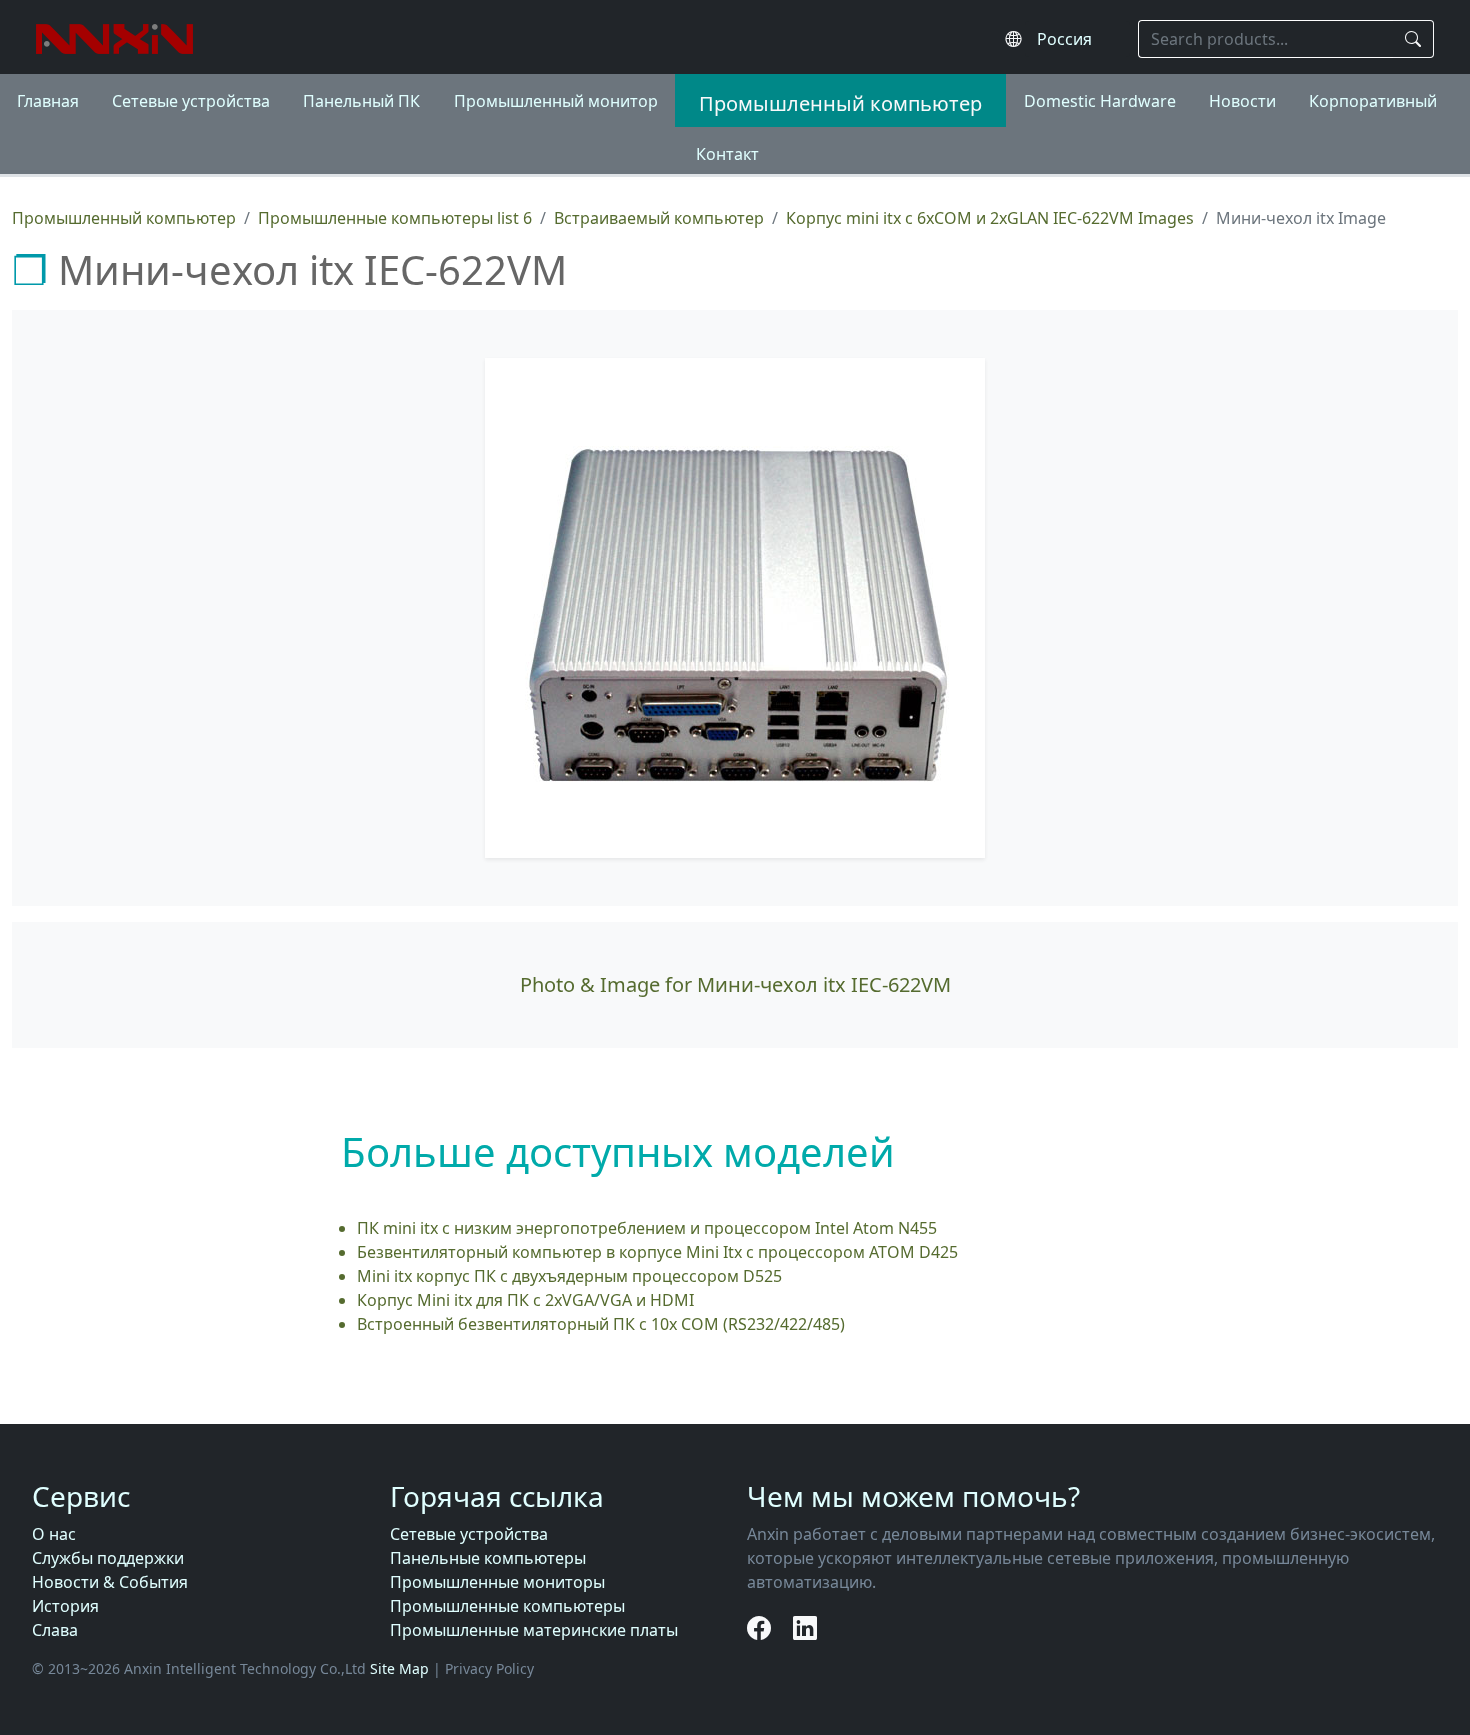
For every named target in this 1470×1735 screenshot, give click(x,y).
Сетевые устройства (191, 101)
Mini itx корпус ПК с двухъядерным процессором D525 (569, 1276)
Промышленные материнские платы (534, 1630)
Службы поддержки (108, 1558)
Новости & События (110, 1582)
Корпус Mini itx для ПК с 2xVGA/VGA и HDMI (525, 1300)
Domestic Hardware (1100, 101)
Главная (48, 101)
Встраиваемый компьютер (659, 218)
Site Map (399, 1668)
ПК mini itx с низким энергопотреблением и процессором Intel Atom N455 (647, 1228)
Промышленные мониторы (497, 1582)
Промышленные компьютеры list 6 (395, 218)
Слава (55, 1630)
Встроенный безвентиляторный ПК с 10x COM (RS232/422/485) (601, 1324)
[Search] (1413, 39)
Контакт (727, 154)
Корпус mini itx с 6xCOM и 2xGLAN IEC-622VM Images (990, 218)
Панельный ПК (361, 101)
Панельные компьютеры (488, 1558)
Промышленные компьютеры (507, 1606)
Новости (1242, 101)
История (65, 1606)
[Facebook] (762, 1627)
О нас (54, 1534)
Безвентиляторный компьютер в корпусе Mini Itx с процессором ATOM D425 (657, 1252)
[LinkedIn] (805, 1627)
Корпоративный (1373, 101)
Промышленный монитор (556, 101)
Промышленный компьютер (840, 103)
